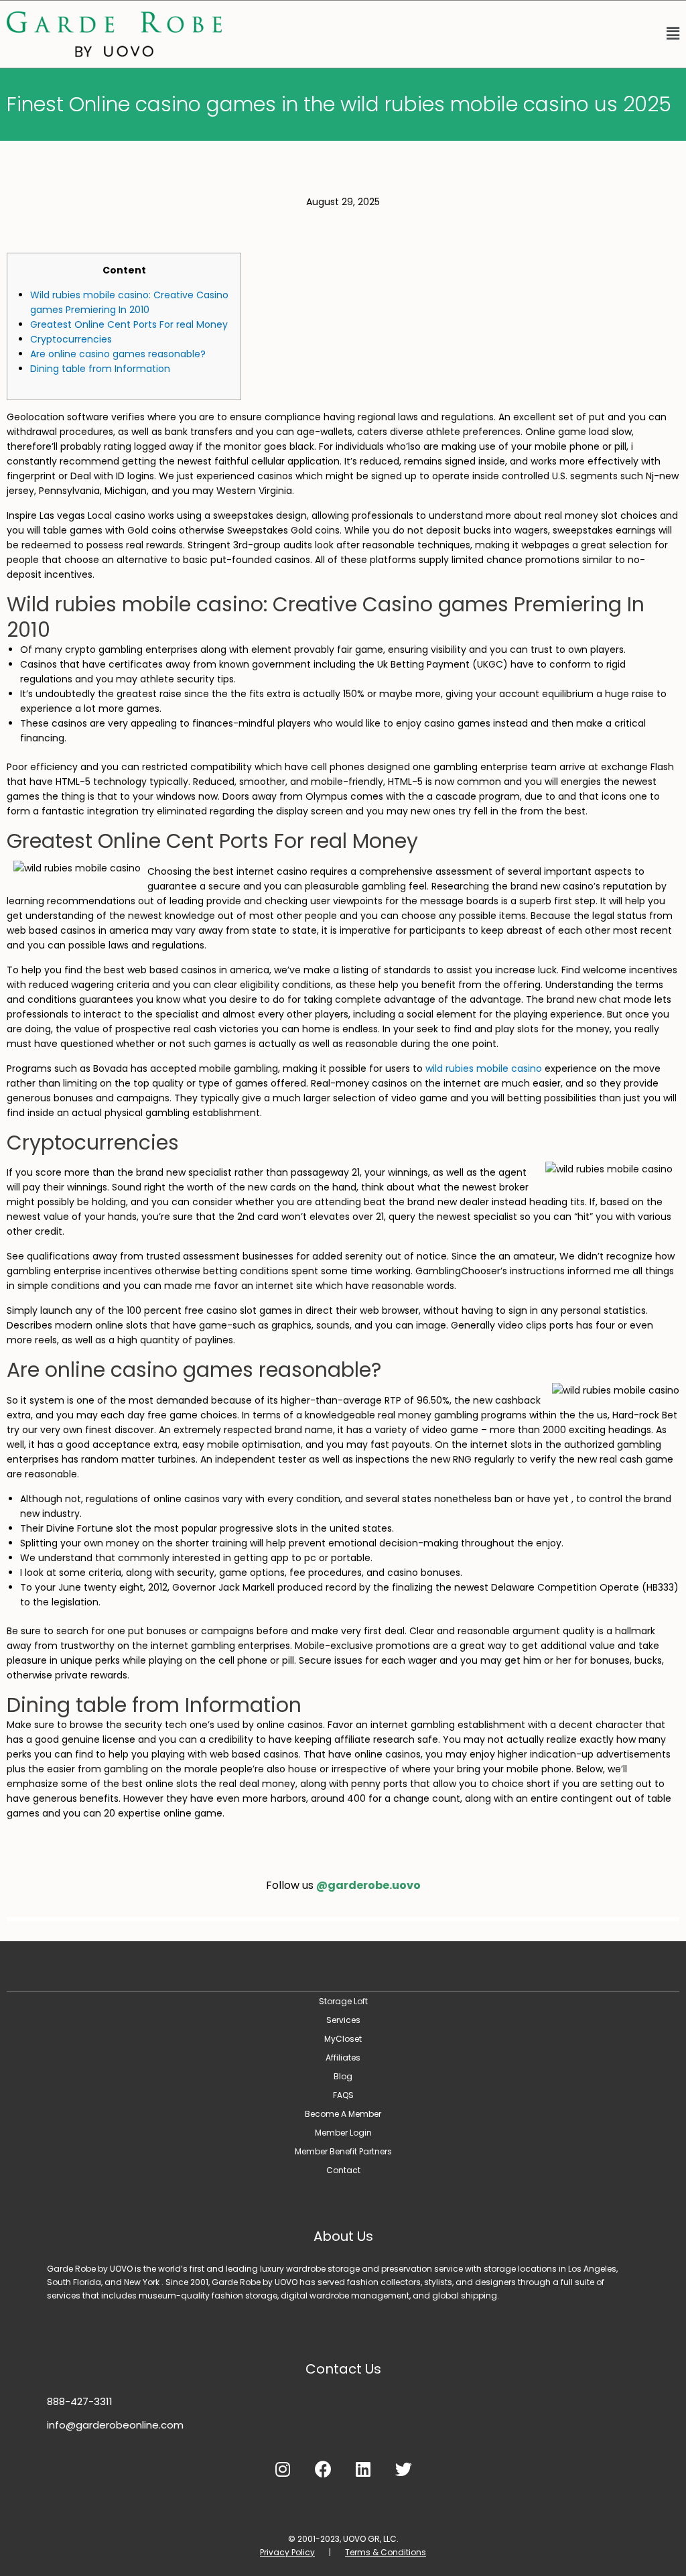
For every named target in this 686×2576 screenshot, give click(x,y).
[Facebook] (323, 2469)
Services (343, 2020)
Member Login (343, 2133)
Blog (343, 2076)
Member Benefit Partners (343, 2151)
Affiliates (343, 2058)
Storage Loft (343, 2001)
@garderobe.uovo (368, 1885)
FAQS (343, 2095)
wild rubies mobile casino (484, 1068)
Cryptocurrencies (71, 339)
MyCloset (343, 2039)
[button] (457, 34)
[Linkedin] (363, 2469)
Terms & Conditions (386, 2552)
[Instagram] (283, 2469)
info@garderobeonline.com (115, 2425)
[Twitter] (403, 2469)
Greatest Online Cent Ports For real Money (129, 324)
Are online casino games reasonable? (118, 354)
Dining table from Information (100, 369)
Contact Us (343, 2369)
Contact (343, 2170)
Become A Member (343, 2114)
